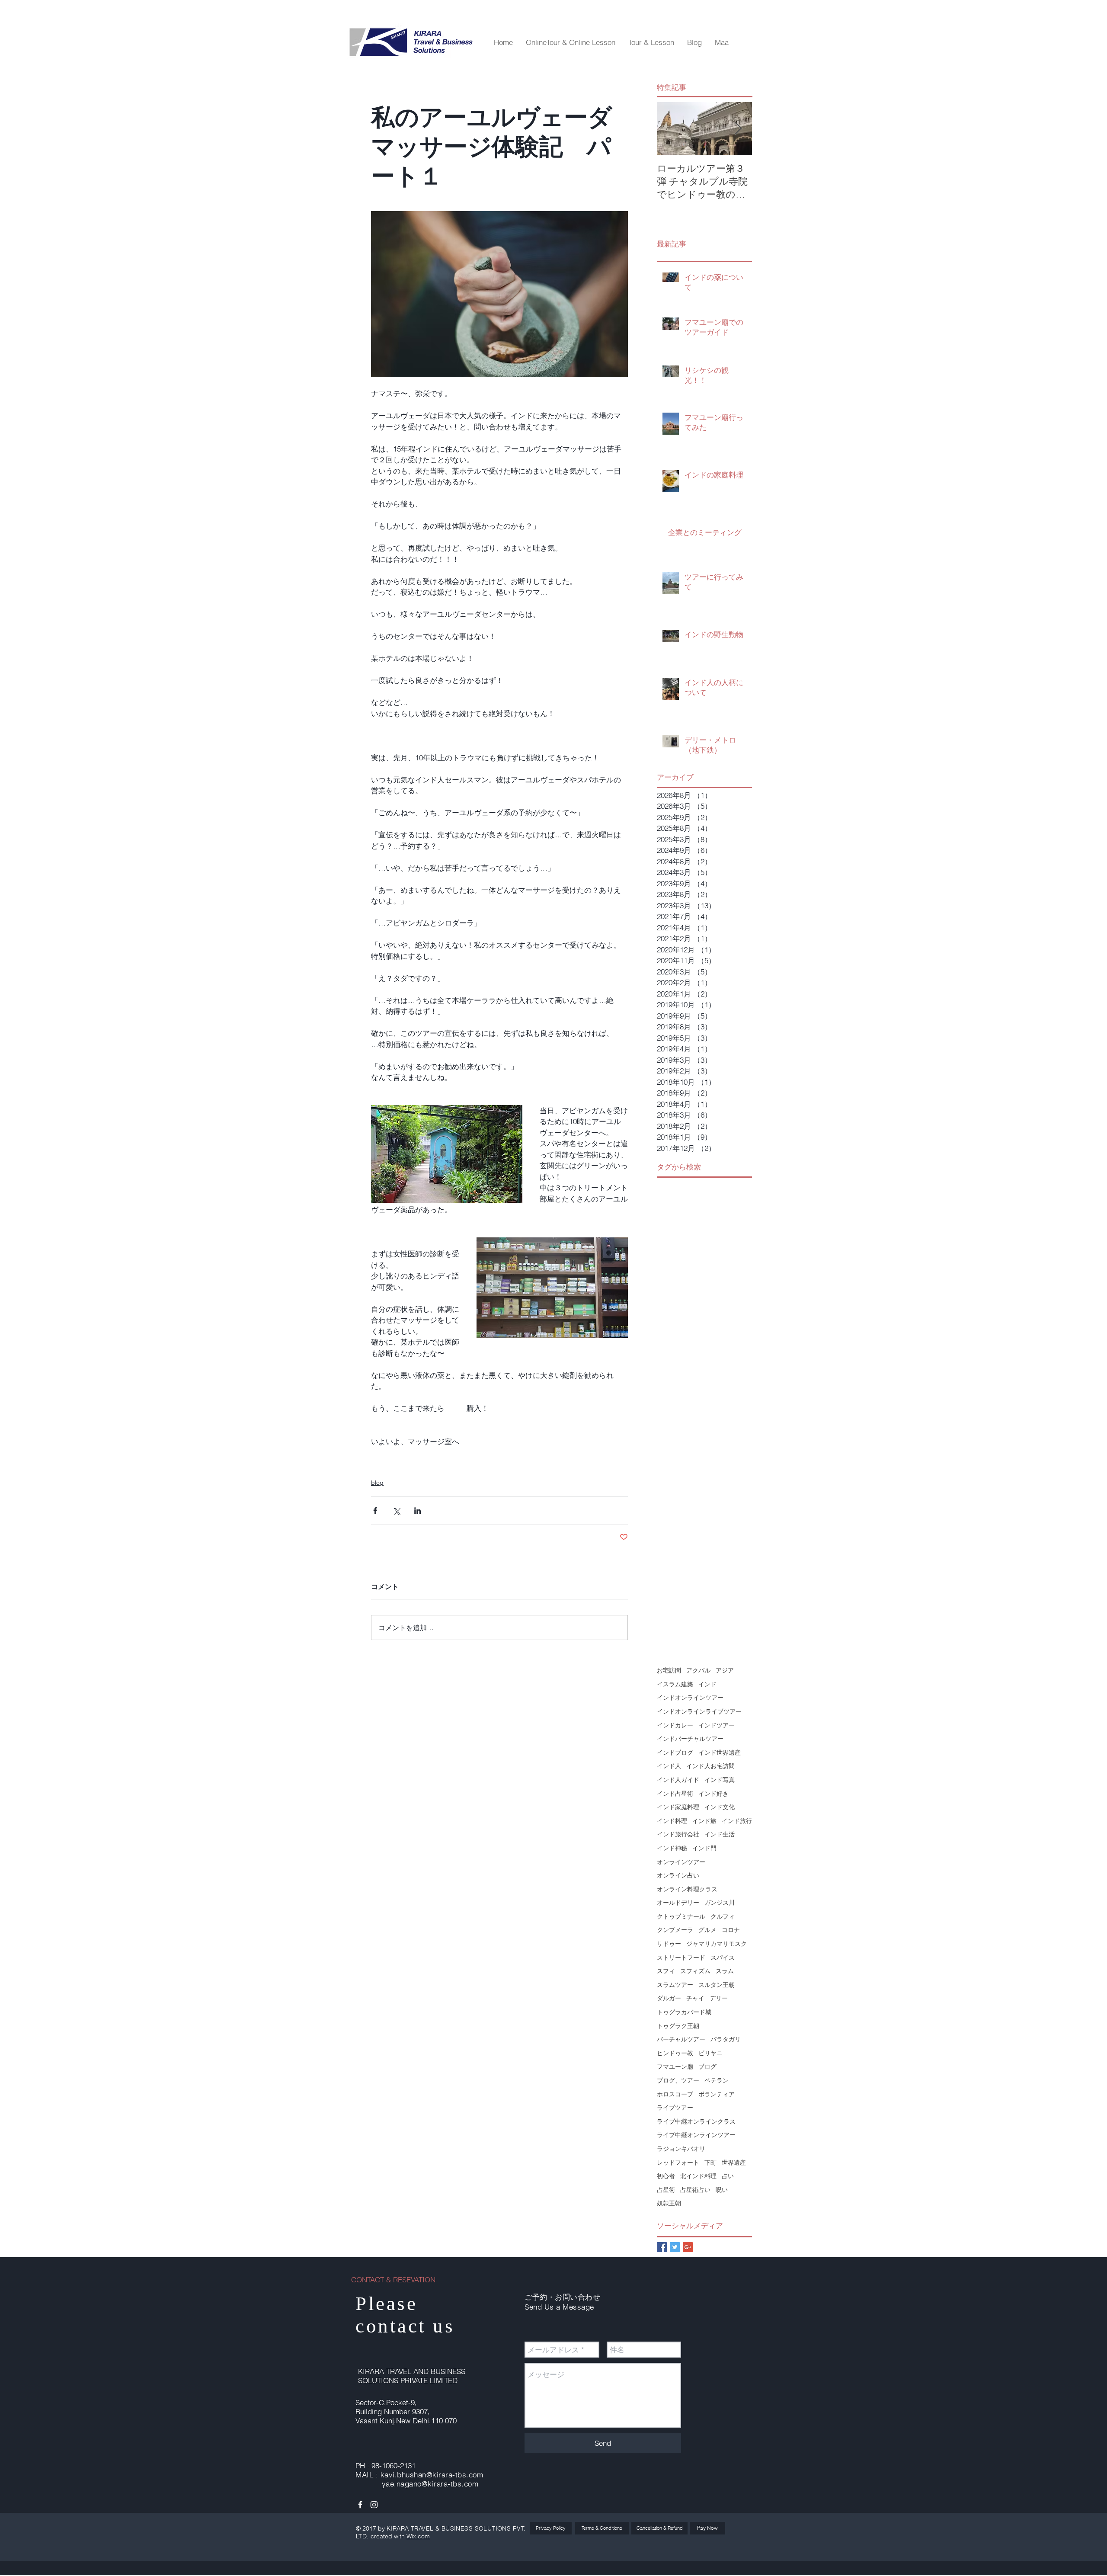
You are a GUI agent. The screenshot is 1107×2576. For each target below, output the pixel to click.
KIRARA (399, 2528)
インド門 (704, 1848)
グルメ (707, 1930)
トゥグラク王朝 (678, 2026)
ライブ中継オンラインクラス (696, 2121)
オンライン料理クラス (687, 1889)
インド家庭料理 (678, 1807)
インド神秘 (672, 1848)
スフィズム (695, 1971)
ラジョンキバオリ (681, 2149)
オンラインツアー (681, 1862)
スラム (725, 1971)
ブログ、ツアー (678, 2080)
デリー (719, 1998)
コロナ (731, 1930)
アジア (725, 1670)
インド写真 (720, 1780)
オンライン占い (678, 1875)
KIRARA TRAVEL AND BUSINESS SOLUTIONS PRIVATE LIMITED (412, 2376)
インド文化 (720, 1807)
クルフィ (723, 1916)
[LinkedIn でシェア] (418, 1511)
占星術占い (695, 2190)
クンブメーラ (675, 1930)
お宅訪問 (669, 1670)
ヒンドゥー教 (675, 2053)
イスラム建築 (675, 1684)
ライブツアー (675, 2108)
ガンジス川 (720, 1903)
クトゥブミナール (681, 1916)
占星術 (666, 2190)
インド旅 (704, 1821)
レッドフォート (678, 2163)
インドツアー (717, 1725)
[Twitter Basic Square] (675, 2247)
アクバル (698, 1670)
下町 (710, 2163)
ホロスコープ (675, 2094)
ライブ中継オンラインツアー (696, 2135)
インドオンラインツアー (690, 1698)
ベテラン (717, 2080)
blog (377, 1483)
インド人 (669, 1766)
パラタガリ (726, 2039)
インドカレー (675, 1725)
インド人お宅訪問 (710, 1766)
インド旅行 (737, 1821)
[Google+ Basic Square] (688, 2247)
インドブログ (675, 1753)
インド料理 (672, 1821)
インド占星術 (675, 1794)
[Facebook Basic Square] (662, 2247)
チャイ (695, 1998)
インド (707, 1684)
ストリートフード (681, 1958)
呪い (722, 2190)
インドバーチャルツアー (690, 1739)
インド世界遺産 (720, 1753)
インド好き (713, 1794)
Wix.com (418, 2536)
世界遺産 (734, 2163)
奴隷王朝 (669, 2203)
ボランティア (717, 2094)
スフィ (666, 1971)
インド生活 (720, 1834)
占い (728, 2176)
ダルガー (669, 1998)
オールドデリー (678, 1903)
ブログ (707, 2067)
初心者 (666, 2176)
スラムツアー (675, 1985)
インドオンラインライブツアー (699, 1711)
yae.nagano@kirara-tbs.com (430, 2484)
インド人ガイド (678, 1780)
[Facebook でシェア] (375, 1511)
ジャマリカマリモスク (717, 1944)
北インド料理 (698, 2176)
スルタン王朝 (717, 1985)
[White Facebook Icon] (360, 2505)
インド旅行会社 (678, 1834)
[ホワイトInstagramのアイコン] (374, 2505)
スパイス (723, 1958)
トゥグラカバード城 (684, 2012)
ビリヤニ (710, 2053)
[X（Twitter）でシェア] (396, 1511)
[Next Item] (738, 129)
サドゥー (669, 1944)
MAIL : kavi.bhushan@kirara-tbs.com (419, 2475)
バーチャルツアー (681, 2039)
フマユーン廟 (675, 2067)
